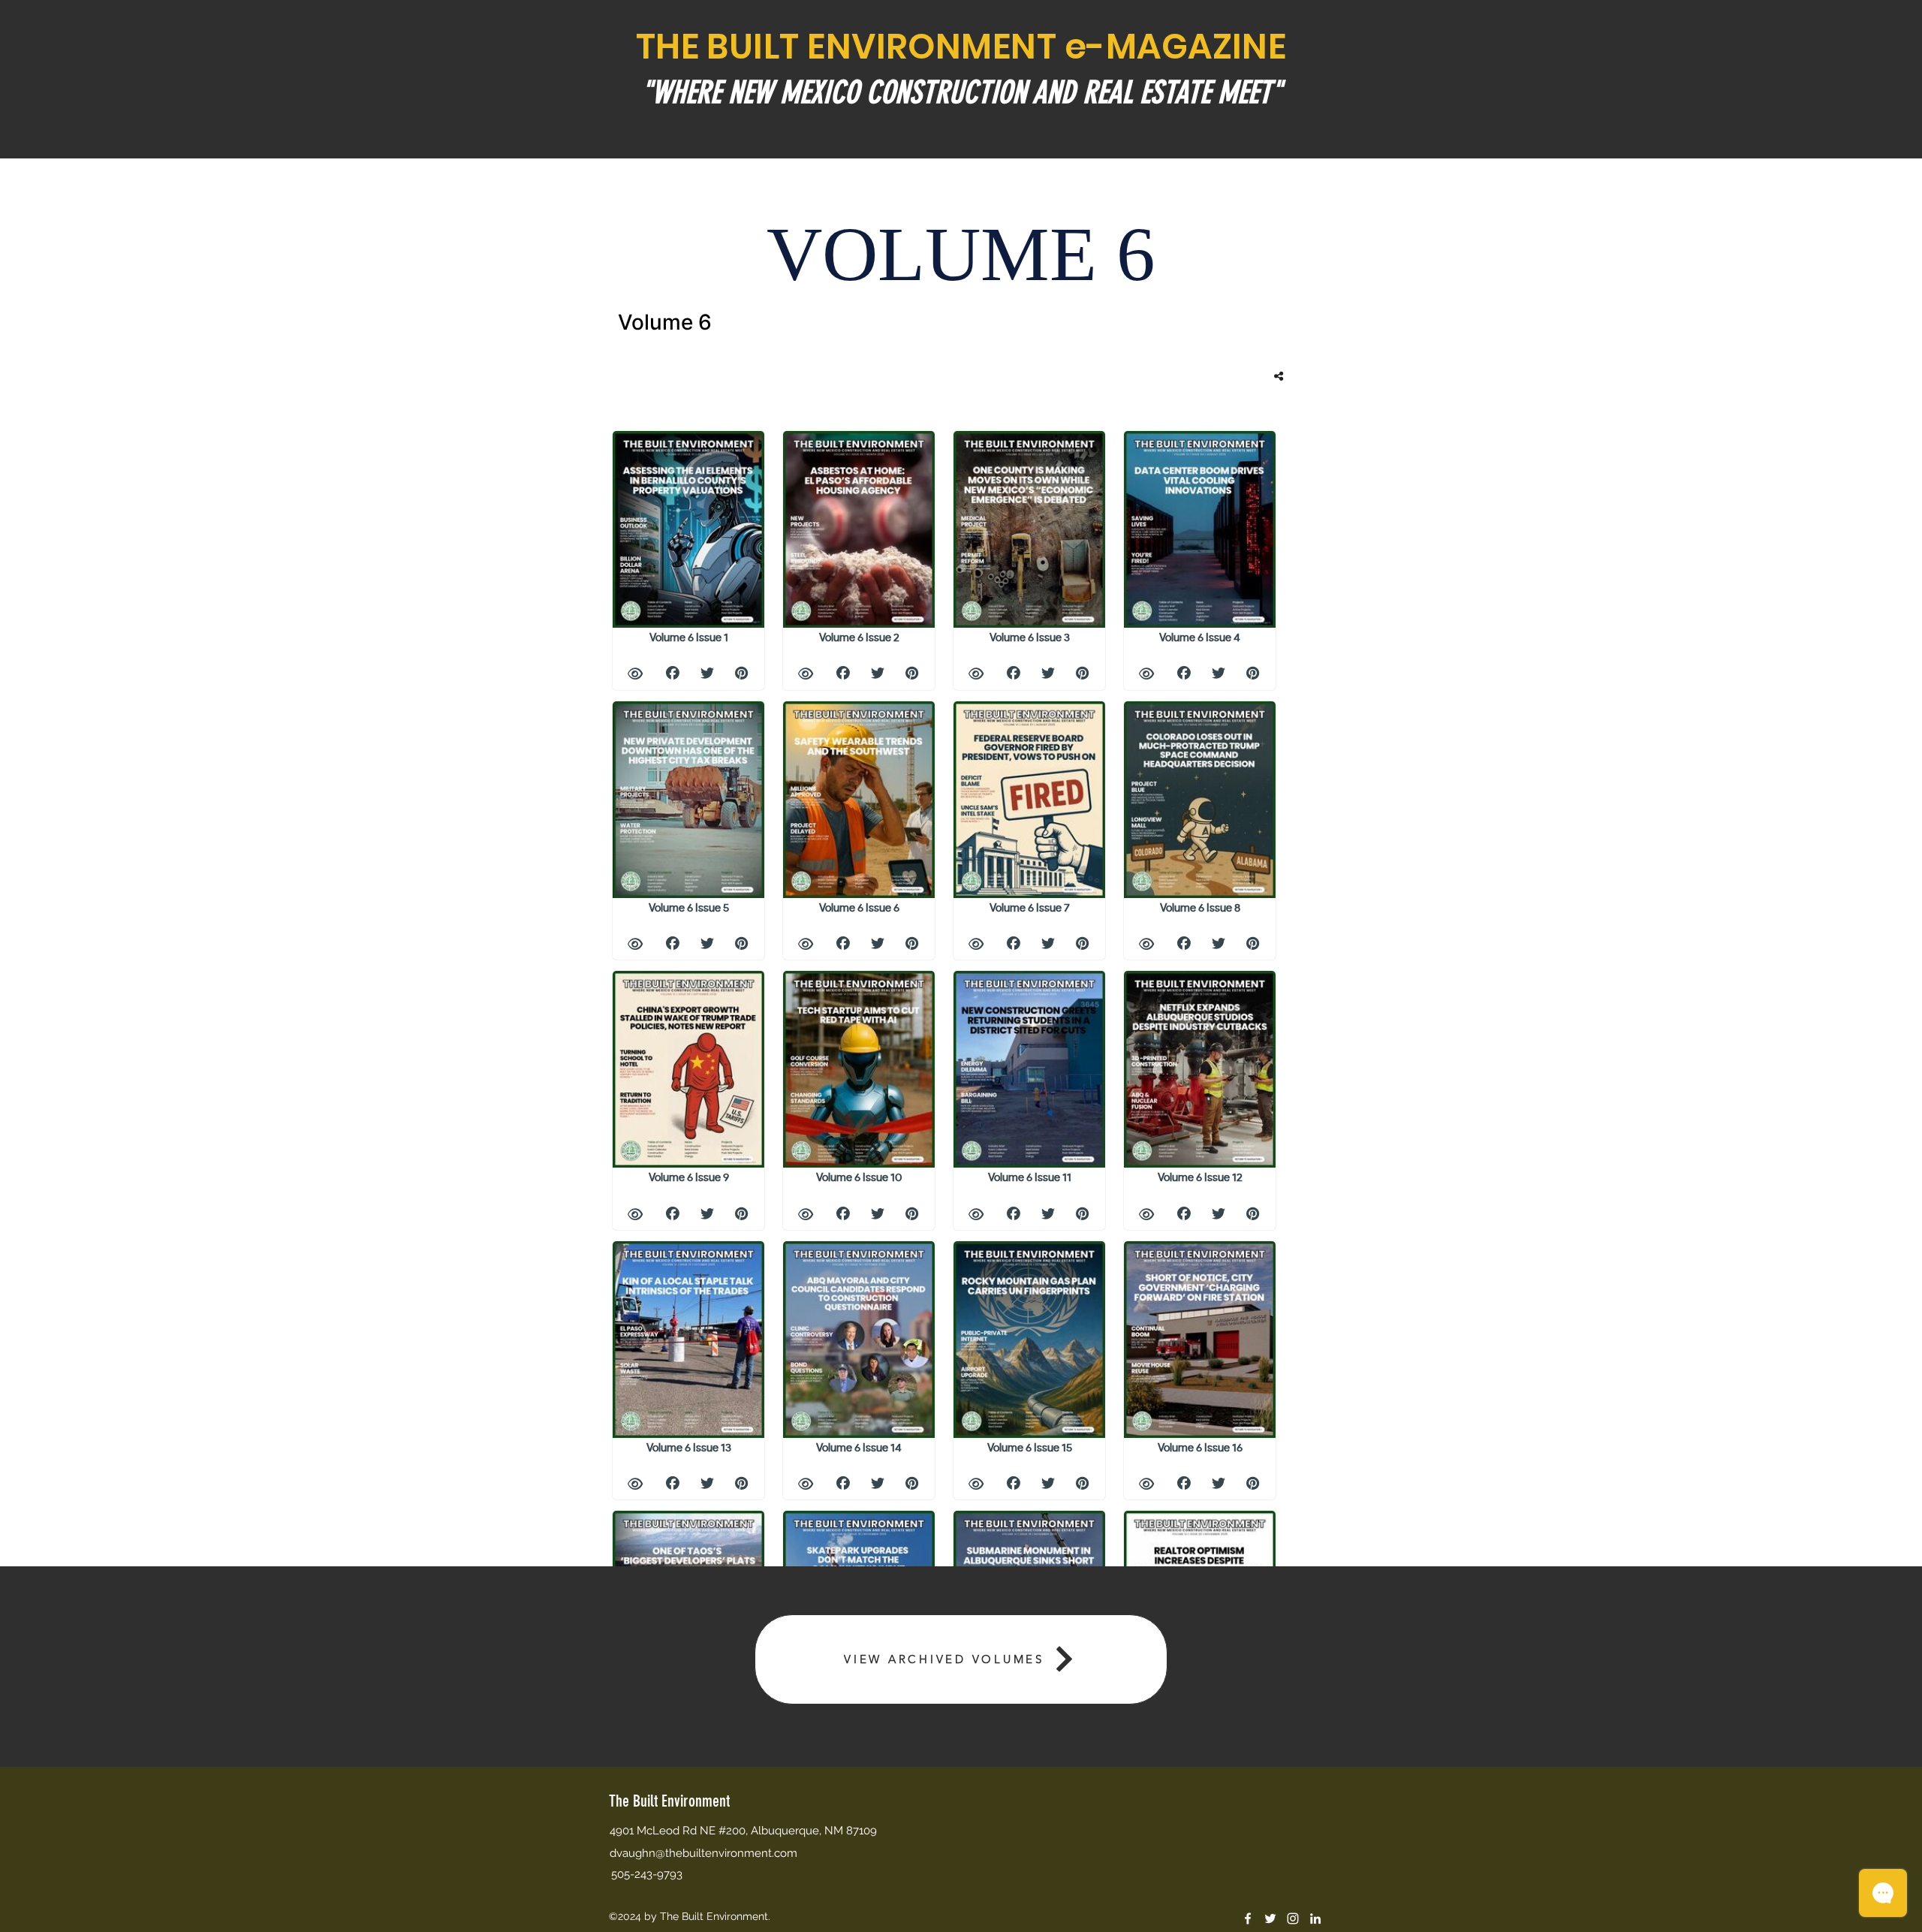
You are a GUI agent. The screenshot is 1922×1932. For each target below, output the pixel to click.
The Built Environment (669, 1801)
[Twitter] (1270, 1918)
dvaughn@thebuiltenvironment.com (703, 1853)
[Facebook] (1248, 1918)
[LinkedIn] (1315, 1918)
